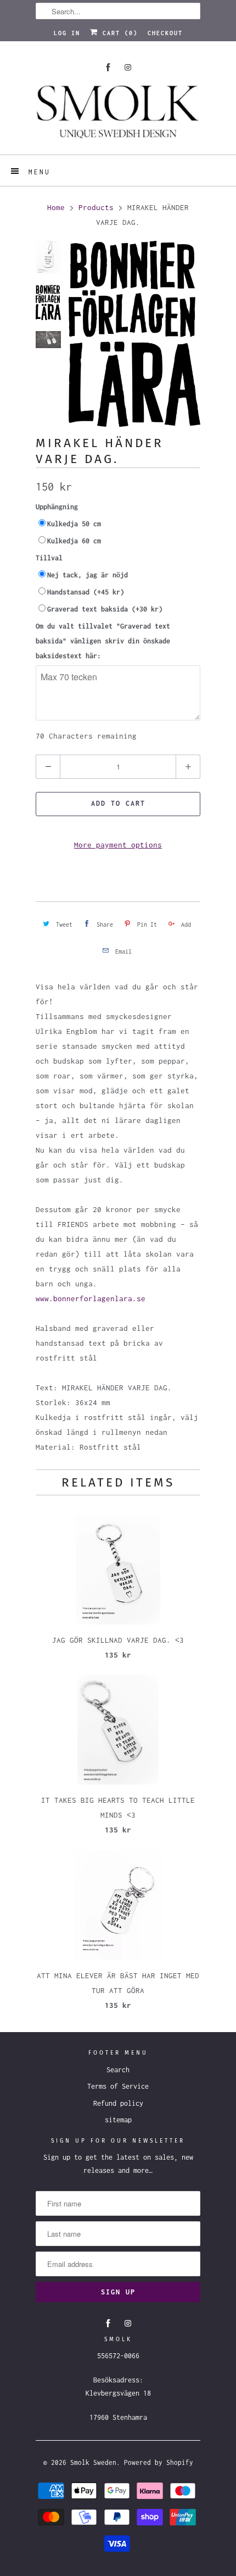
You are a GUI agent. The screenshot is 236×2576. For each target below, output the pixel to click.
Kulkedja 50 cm (74, 524)
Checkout (165, 33)
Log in (67, 33)
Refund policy (118, 2103)
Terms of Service (118, 2086)
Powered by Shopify (159, 2462)
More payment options (118, 845)
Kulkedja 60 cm (74, 541)
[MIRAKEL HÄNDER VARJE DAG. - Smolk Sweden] (134, 334)
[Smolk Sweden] (118, 116)
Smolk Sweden (93, 2462)
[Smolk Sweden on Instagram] (128, 67)
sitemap (118, 2120)
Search (118, 2070)
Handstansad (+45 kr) (86, 592)
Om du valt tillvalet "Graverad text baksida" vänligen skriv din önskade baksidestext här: (103, 641)
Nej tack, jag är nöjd (88, 575)
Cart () (118, 33)
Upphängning (57, 507)
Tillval (49, 558)
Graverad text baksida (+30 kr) (105, 609)
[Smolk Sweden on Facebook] (108, 67)
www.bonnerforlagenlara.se (91, 1298)
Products (96, 207)
